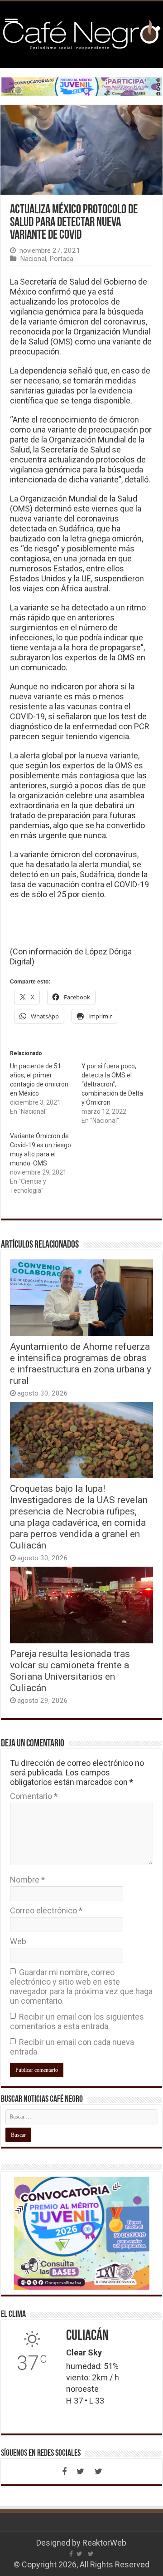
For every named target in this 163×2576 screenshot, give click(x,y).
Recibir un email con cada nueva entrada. (72, 2047)
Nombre (27, 1880)
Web (18, 1941)
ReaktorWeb (104, 2543)
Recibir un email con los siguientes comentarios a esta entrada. (77, 2021)
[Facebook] (64, 2472)
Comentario (34, 1796)
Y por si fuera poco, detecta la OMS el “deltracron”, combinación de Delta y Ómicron (112, 1084)
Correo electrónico (46, 1910)
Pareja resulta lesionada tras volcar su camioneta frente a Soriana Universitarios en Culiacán (70, 1671)
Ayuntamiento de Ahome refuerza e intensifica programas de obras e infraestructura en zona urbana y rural (81, 1363)
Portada (61, 259)
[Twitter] (81, 2472)
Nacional (33, 259)
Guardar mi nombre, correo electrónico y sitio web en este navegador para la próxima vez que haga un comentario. (81, 1986)
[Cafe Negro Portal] (81, 33)
